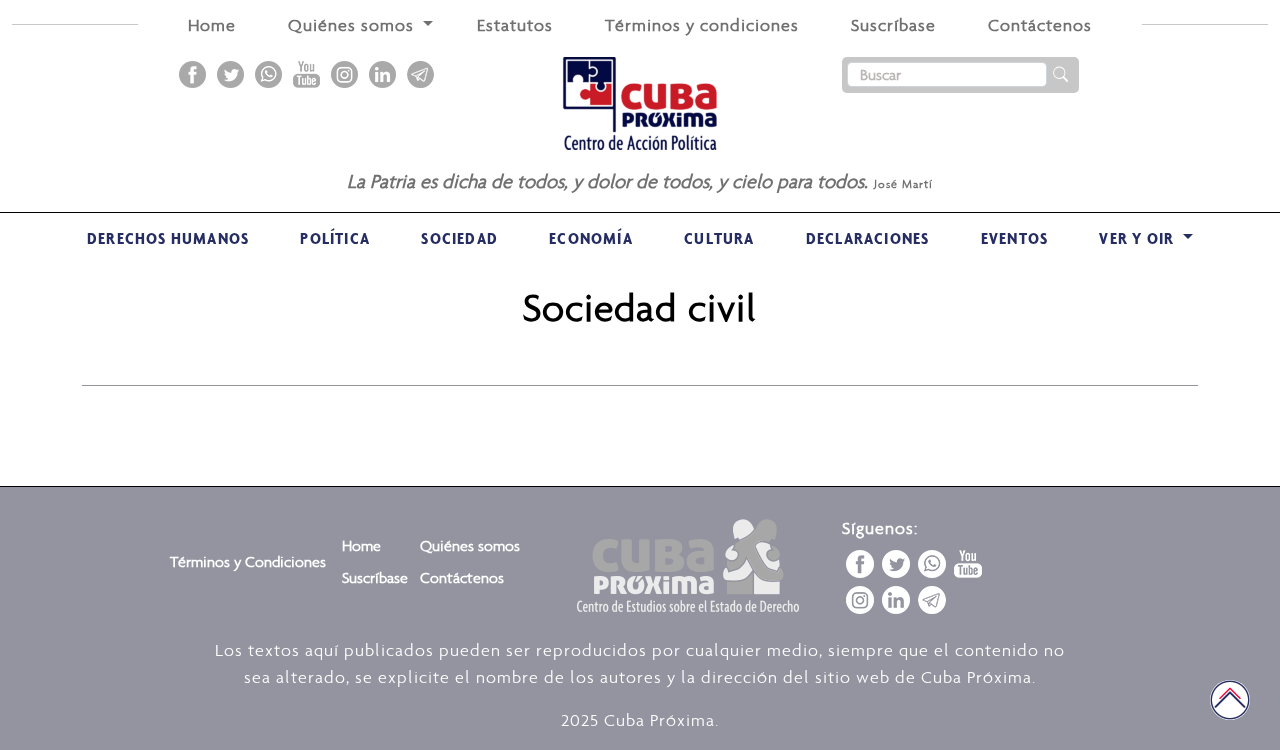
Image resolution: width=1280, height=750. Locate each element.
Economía (591, 238)
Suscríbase (893, 25)
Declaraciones (868, 238)
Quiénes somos (470, 545)
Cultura (719, 238)
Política (335, 238)
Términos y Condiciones (248, 561)
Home (212, 25)
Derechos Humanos (168, 238)
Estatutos (515, 25)
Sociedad (459, 238)
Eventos (1014, 238)
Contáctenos (1040, 25)
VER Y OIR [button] (1138, 238)
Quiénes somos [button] (353, 25)
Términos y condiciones (702, 25)
